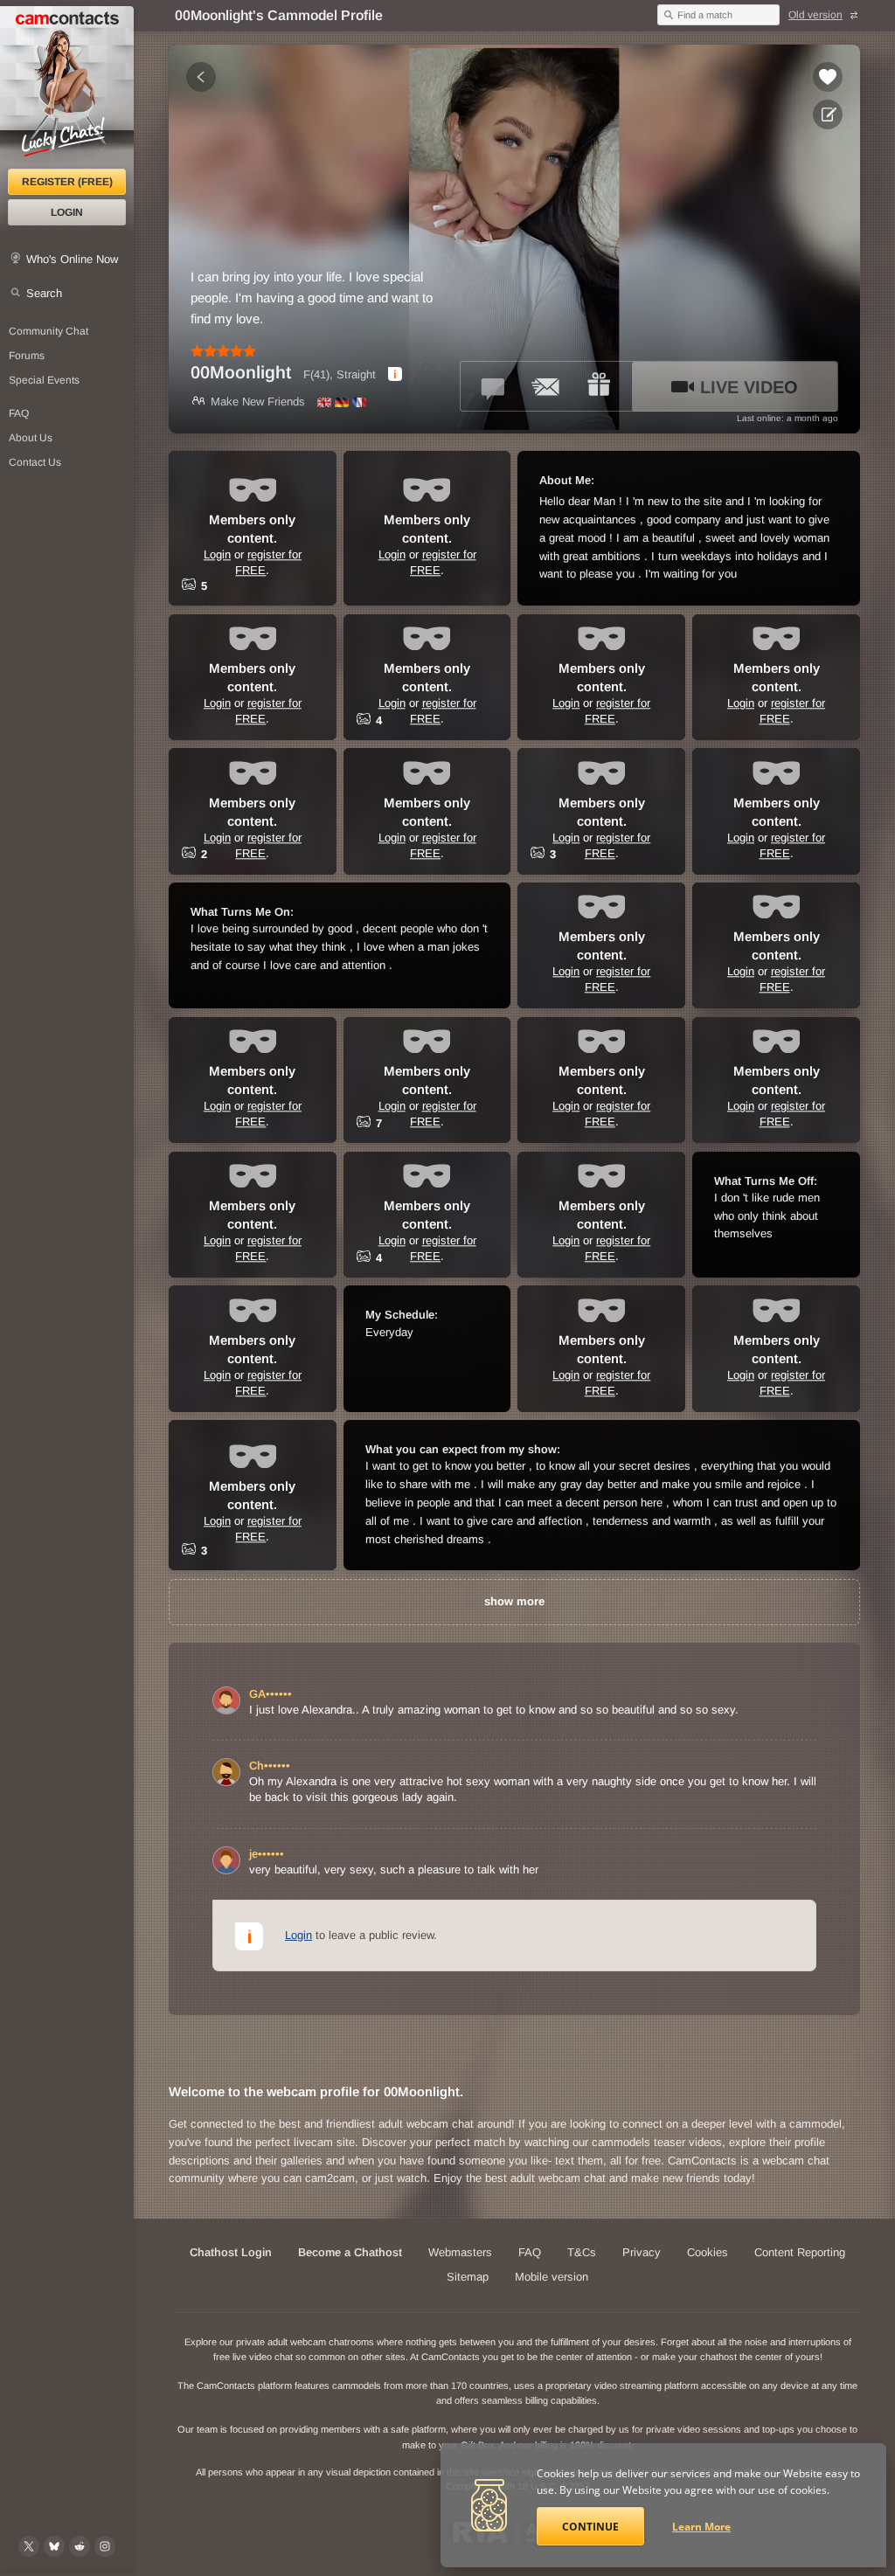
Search (44, 293)
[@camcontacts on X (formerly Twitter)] (29, 2546)
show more (514, 1601)
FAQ (19, 413)
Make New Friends (258, 402)
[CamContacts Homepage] (67, 87)
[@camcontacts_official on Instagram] (105, 2546)
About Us (31, 438)
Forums (27, 356)
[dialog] (395, 374)
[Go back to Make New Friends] (201, 77)
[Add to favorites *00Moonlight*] (828, 77)
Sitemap (468, 2277)
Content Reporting (800, 2252)
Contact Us (35, 462)
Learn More (701, 2527)
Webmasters (460, 2252)
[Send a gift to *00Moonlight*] (599, 386)
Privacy (642, 2252)
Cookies (708, 2252)
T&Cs (582, 2252)
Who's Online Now (72, 259)
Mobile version (552, 2277)
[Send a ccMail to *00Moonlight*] (546, 386)
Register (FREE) (67, 182)
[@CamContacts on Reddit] (80, 2546)
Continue (590, 2527)
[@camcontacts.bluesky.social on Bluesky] (54, 2546)
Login (67, 212)
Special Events (44, 380)
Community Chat (49, 331)
